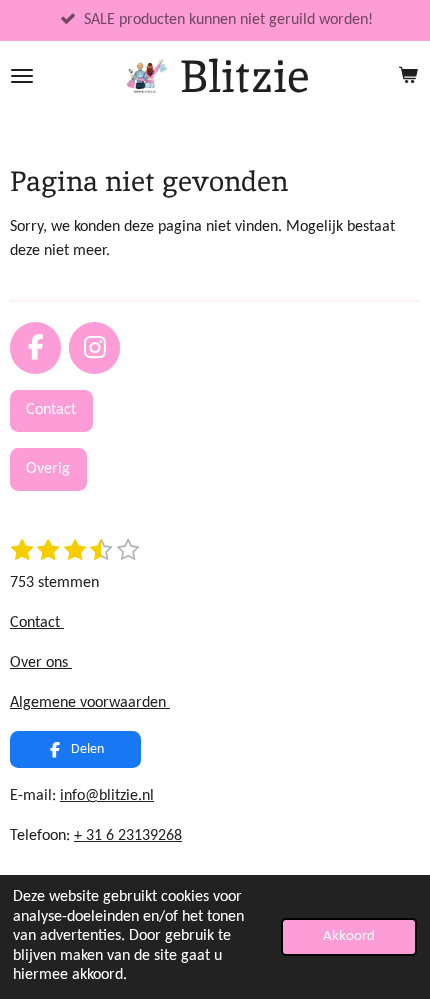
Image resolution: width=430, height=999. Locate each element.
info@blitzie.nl (107, 796)
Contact (37, 623)
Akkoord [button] (349, 936)
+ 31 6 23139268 (128, 836)
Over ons (41, 663)
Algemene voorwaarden (90, 703)
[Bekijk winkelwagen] (408, 76)
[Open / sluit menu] (22, 76)
